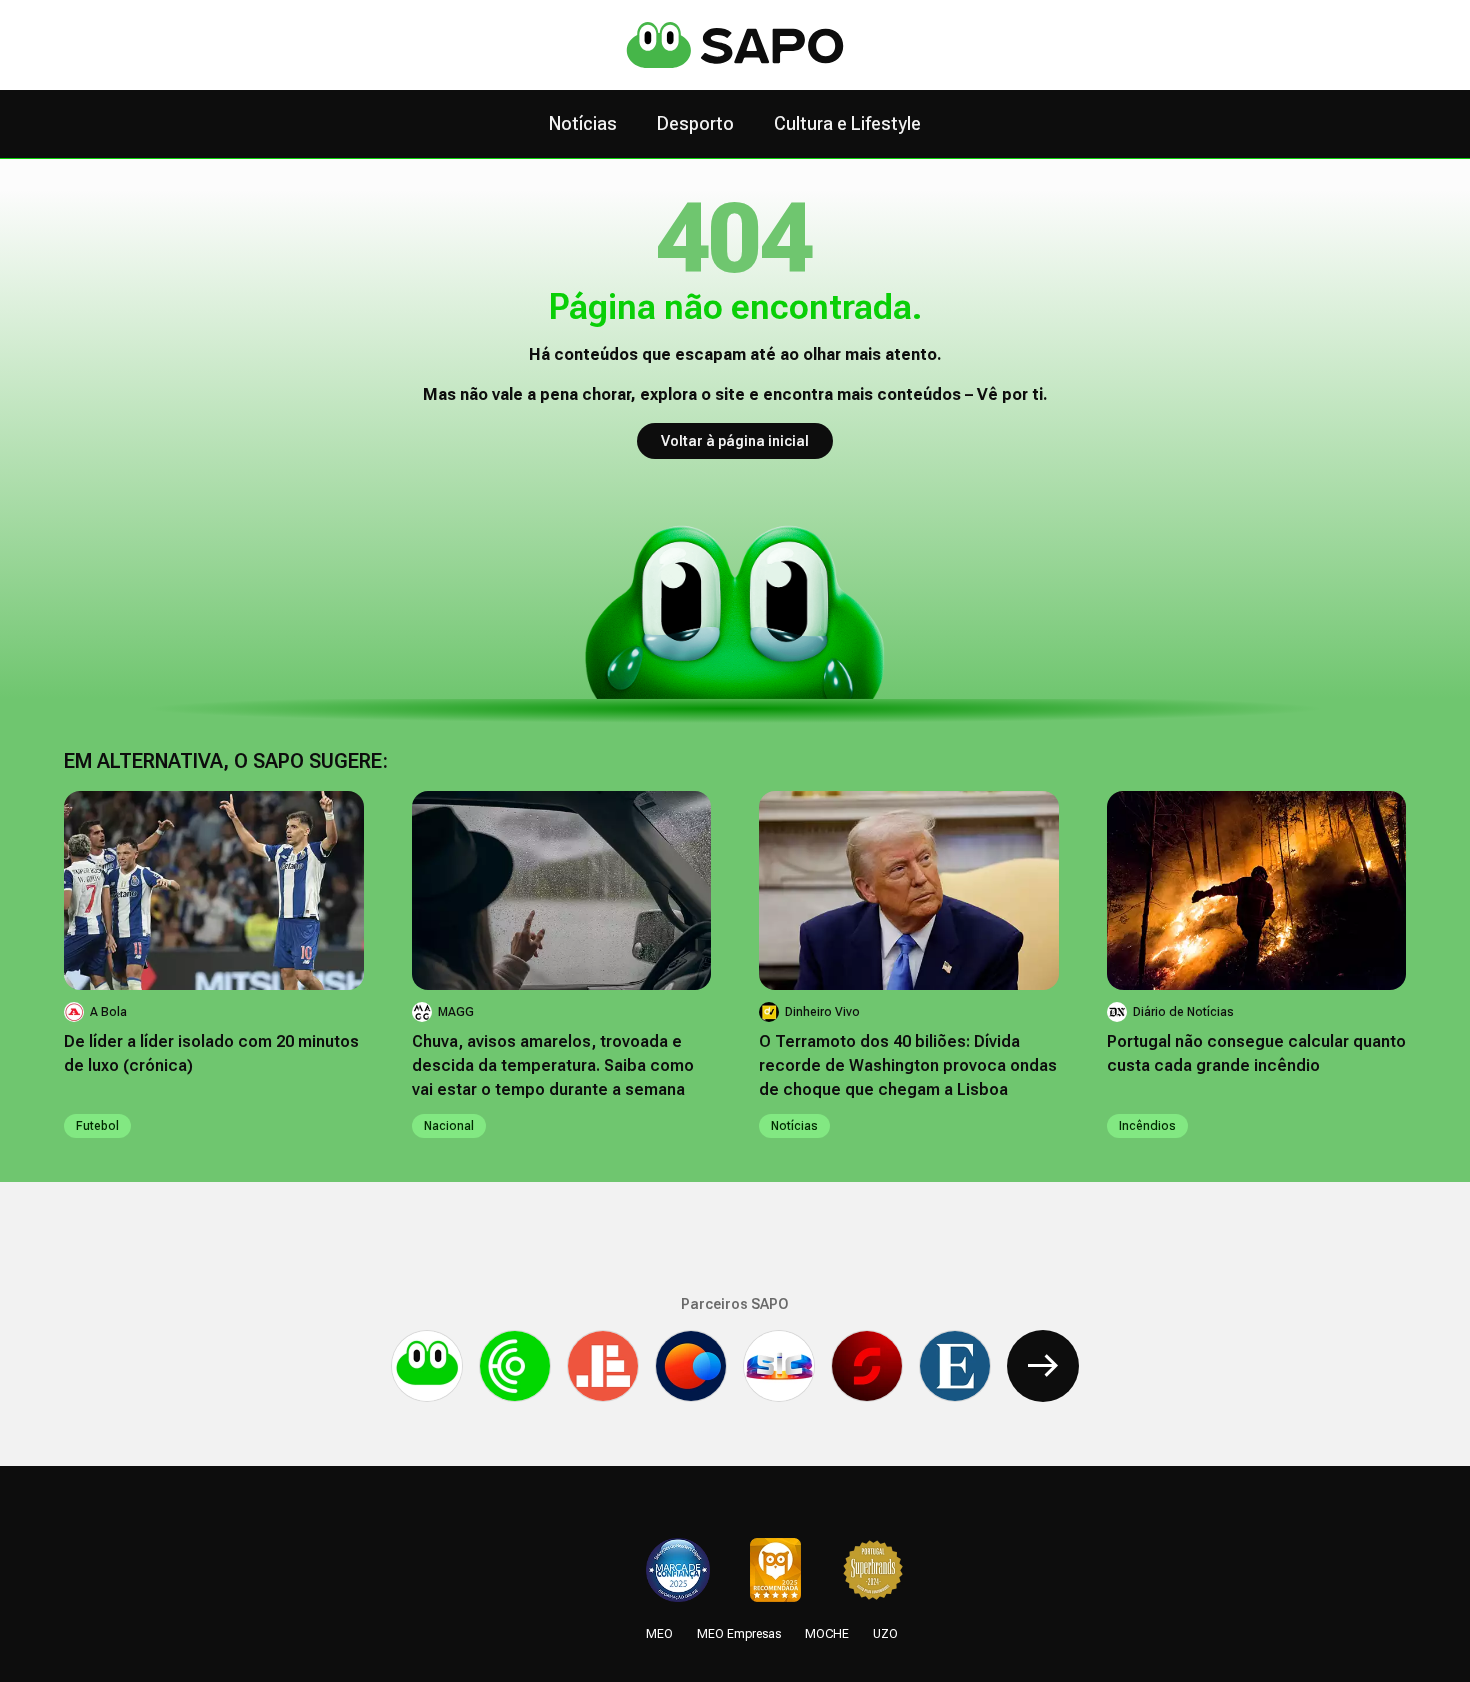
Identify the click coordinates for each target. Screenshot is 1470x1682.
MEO (659, 1634)
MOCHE (827, 1634)
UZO (885, 1634)
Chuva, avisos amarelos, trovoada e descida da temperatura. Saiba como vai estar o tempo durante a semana (553, 1065)
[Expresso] (955, 1366)
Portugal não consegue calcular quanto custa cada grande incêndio (1256, 1053)
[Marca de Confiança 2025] (678, 1570)
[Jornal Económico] (603, 1366)
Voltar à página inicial (735, 441)
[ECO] (515, 1366)
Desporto (695, 123)
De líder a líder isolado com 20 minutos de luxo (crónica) (211, 1053)
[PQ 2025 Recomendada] (775, 1570)
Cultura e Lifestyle (847, 123)
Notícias (583, 123)
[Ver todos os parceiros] (1043, 1366)
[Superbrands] (873, 1570)
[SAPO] (427, 1366)
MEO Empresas (739, 1634)
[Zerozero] (691, 1366)
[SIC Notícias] (867, 1366)
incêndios (1147, 1126)
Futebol (97, 1126)
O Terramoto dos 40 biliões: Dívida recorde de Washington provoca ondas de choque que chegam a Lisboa (908, 1065)
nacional (449, 1126)
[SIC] (779, 1366)
